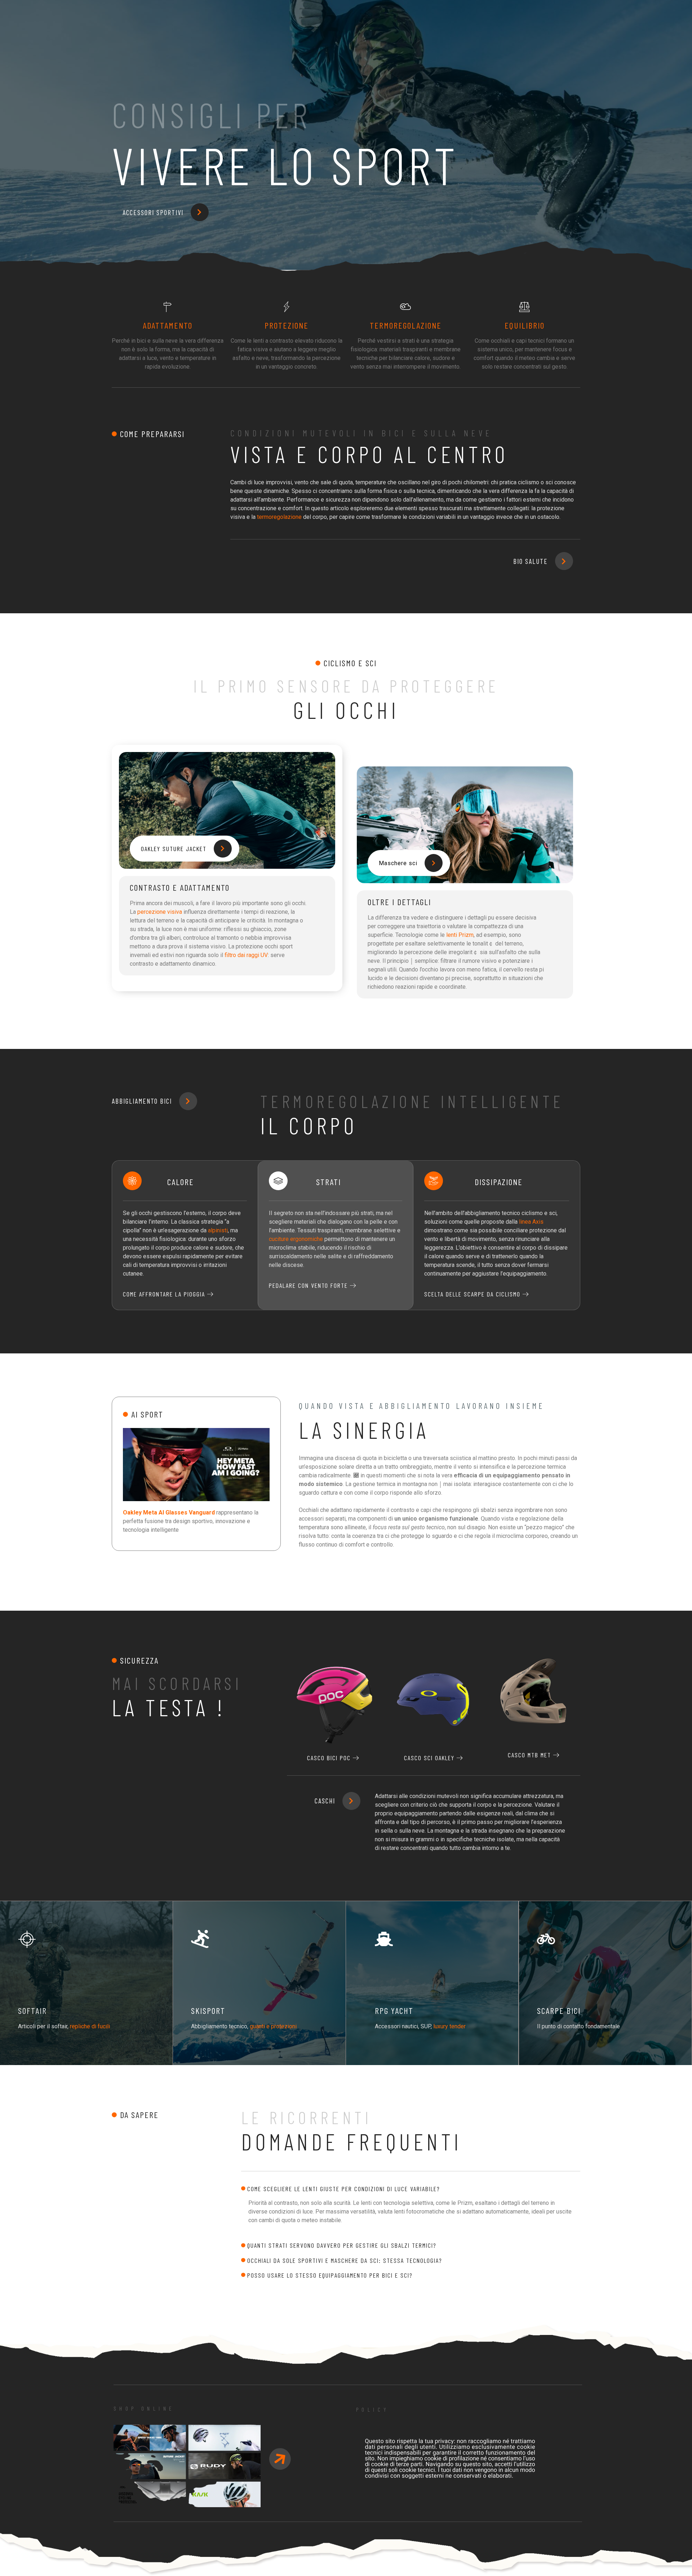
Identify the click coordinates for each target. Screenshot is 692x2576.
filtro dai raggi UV (246, 955)
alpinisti (218, 1230)
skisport (208, 2010)
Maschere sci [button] (398, 863)
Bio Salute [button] (531, 561)
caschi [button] (325, 1801)
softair (32, 2010)
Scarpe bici (559, 2010)
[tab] (411, 2189)
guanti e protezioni (273, 2026)
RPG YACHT (394, 2010)
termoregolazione (279, 517)
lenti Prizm (460, 935)
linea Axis (531, 1222)
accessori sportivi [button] (153, 212)
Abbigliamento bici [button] (142, 1101)
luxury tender (449, 2026)
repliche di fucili (90, 2026)
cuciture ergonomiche (296, 1239)
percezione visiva (160, 912)
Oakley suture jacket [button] (174, 849)
